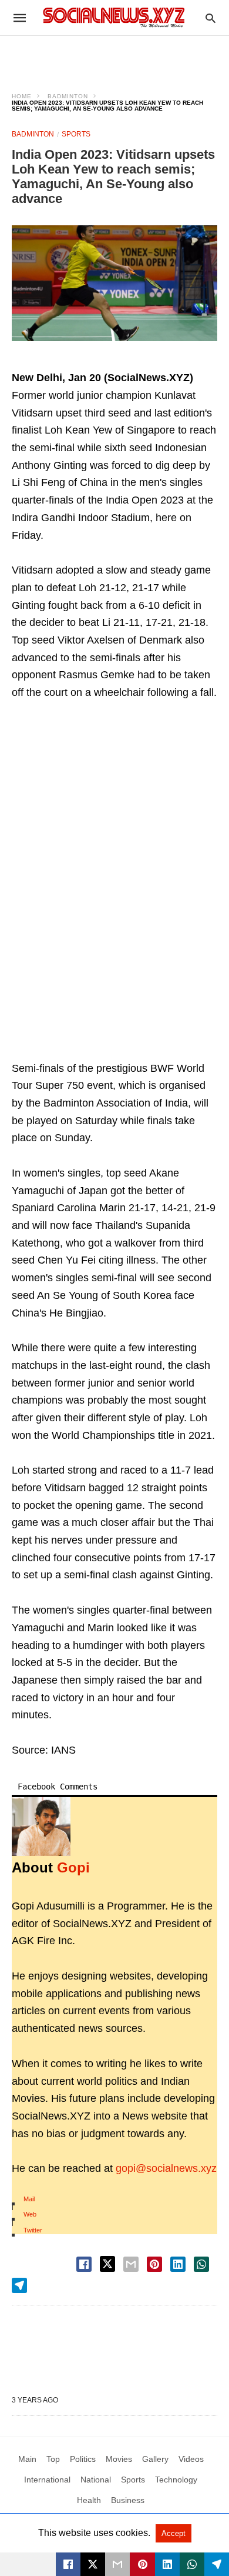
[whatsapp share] (201, 2264)
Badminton (68, 96)
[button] (114, 283)
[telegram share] (19, 2285)
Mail (29, 2199)
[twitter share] (107, 2264)
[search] (211, 18)
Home (22, 96)
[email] (117, 2564)
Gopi (73, 1867)
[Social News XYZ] (114, 17)
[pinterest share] (154, 2264)
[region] (114, 56)
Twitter (33, 2230)
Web (30, 2214)
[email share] (131, 2264)
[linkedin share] (178, 2264)
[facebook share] (84, 2264)
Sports (76, 134)
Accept (174, 2533)
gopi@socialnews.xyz (166, 2168)
